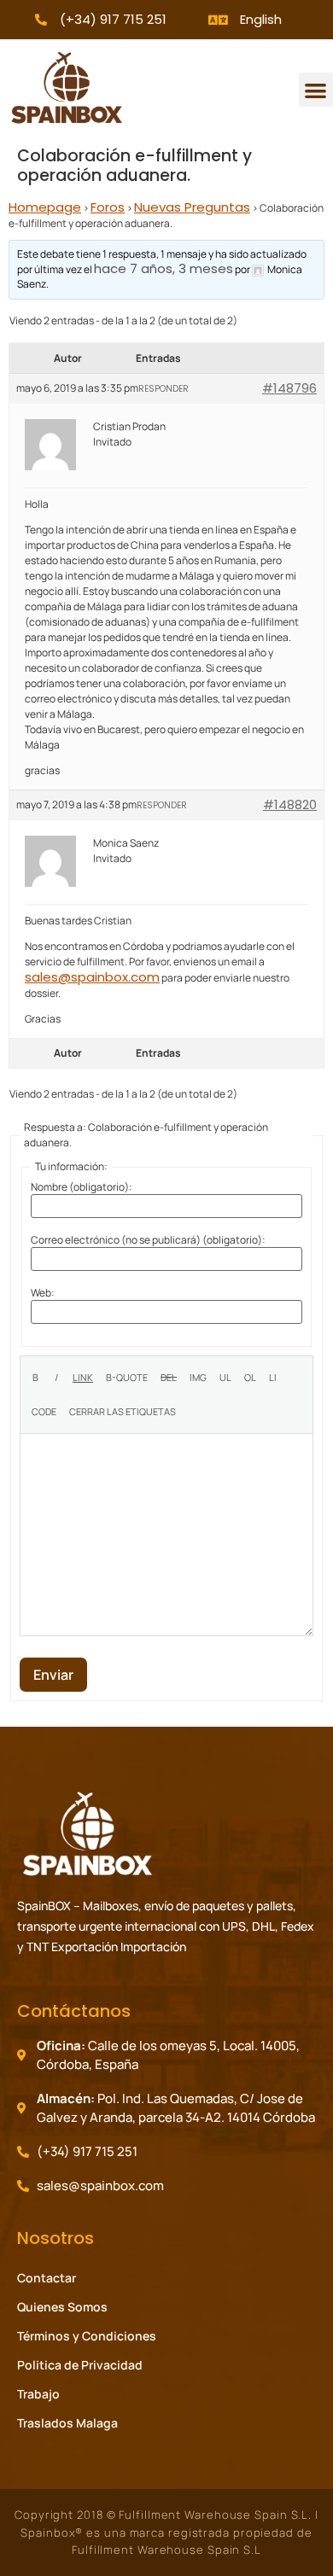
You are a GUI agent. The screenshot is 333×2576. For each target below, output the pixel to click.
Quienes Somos (62, 2307)
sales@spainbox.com (92, 977)
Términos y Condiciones (87, 2336)
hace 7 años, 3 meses (164, 268)
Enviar (53, 1675)
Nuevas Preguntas (192, 207)
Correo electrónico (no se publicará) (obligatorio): (148, 1240)
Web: (43, 1293)
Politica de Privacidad (80, 2365)
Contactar (47, 2278)
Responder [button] (164, 389)
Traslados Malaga (67, 2423)
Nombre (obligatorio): (82, 1187)
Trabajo (38, 2394)
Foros (108, 207)
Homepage (45, 207)
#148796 (289, 388)
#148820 (290, 805)
